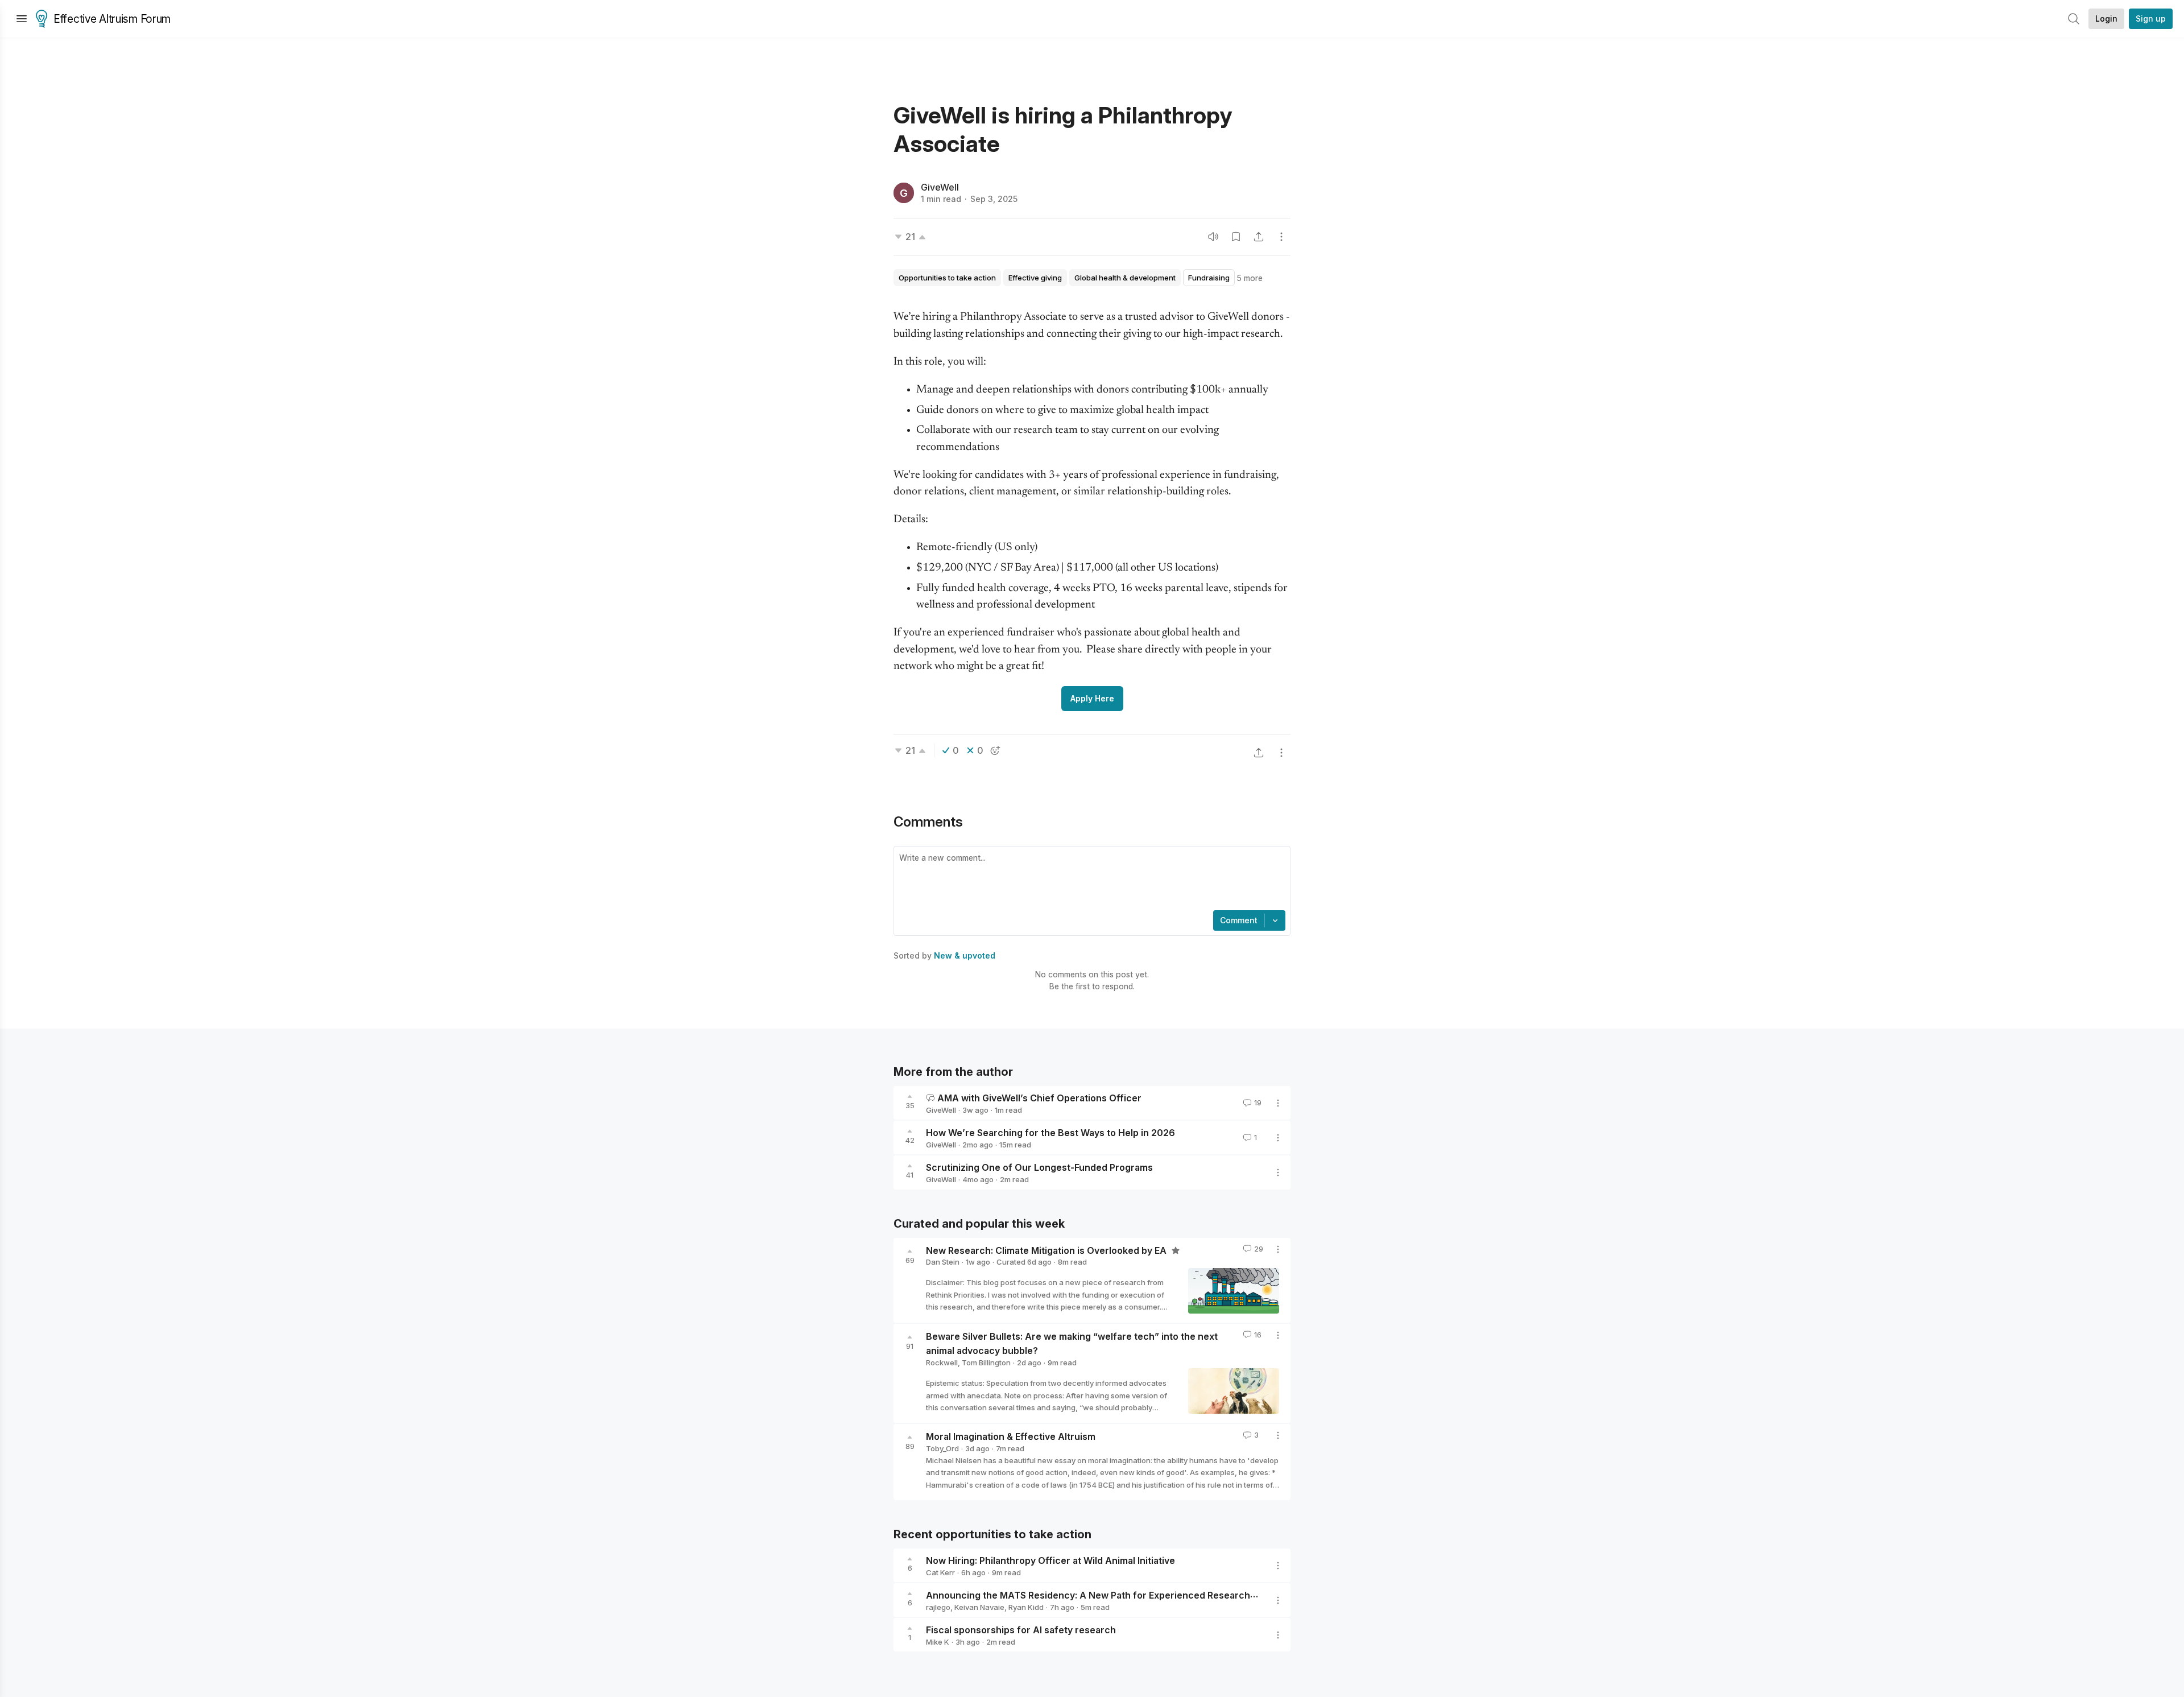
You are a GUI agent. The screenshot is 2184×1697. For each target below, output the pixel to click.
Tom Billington (986, 1362)
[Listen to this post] (1213, 237)
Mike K (938, 1642)
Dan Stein (943, 1262)
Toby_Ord (942, 1448)
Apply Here (1092, 698)
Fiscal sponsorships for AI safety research (1021, 1630)
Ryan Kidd (1026, 1607)
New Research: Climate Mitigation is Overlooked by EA (1047, 1250)
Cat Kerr (940, 1572)
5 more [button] (1250, 278)
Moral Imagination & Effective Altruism (1011, 1436)
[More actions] (1281, 237)
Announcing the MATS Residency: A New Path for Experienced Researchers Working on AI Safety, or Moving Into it (1181, 1595)
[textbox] (1090, 880)
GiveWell (940, 187)
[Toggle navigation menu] (22, 19)
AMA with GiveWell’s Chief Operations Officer (1039, 1098)
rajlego (938, 1607)
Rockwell (942, 1362)
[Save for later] (1236, 237)
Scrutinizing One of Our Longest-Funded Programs (1039, 1167)
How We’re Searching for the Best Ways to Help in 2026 (1050, 1133)
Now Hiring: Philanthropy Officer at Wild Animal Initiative (1050, 1560)
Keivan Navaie (979, 1607)
